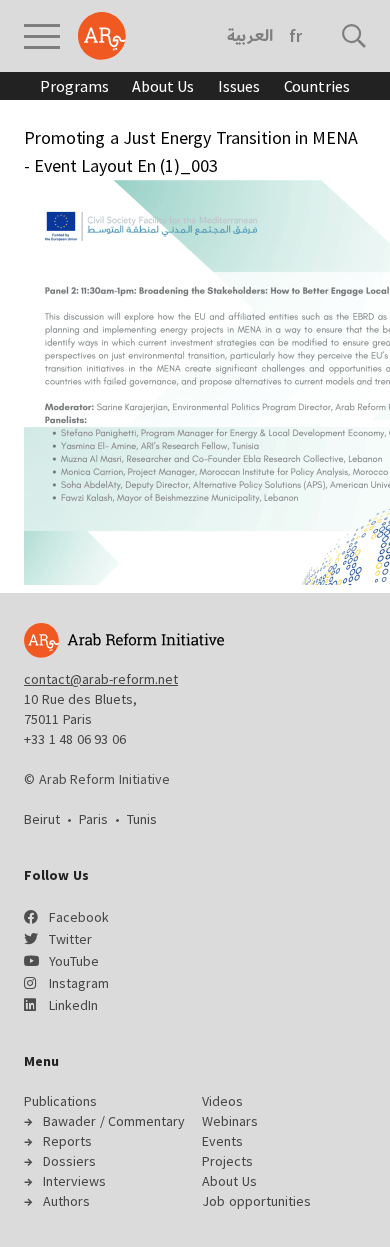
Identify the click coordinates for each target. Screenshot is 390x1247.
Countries (317, 86)
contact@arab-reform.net (101, 679)
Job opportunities (256, 1201)
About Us (163, 86)
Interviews (74, 1181)
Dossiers (69, 1161)
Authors (66, 1201)
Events (222, 1141)
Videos (222, 1101)
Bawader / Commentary (114, 1121)
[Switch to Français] (295, 36)
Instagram (79, 983)
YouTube (74, 961)
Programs (74, 86)
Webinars (230, 1121)
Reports (67, 1141)
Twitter (70, 939)
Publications (60, 1101)
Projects (227, 1161)
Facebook (79, 917)
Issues (238, 86)
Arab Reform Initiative (102, 36)
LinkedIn (73, 1005)
